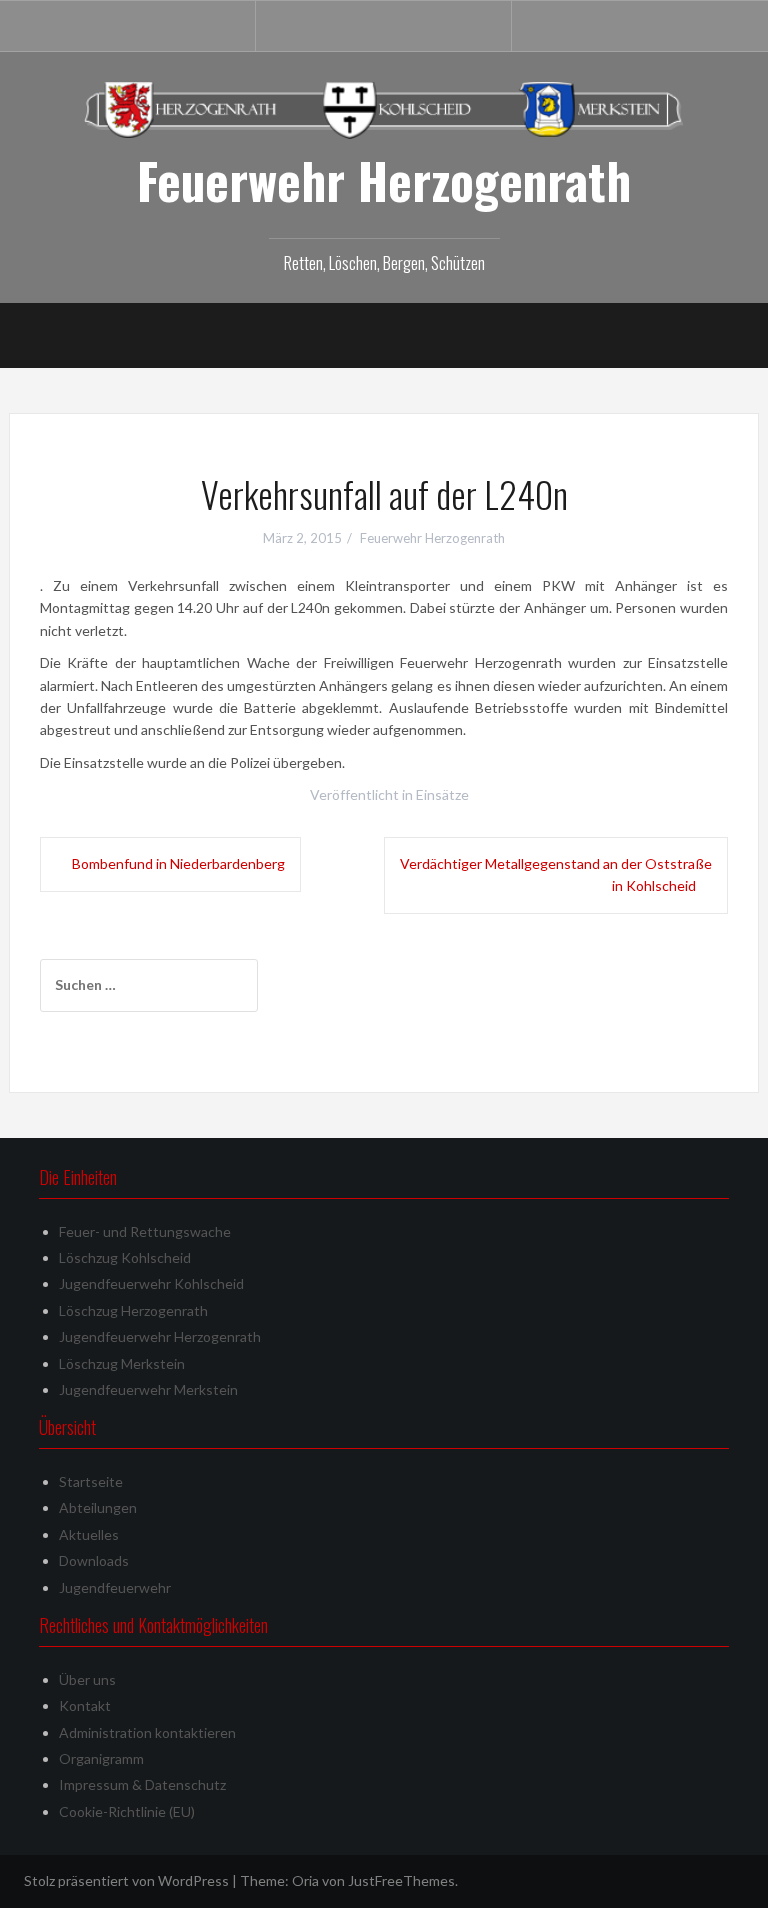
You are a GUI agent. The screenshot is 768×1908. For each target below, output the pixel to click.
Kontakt (85, 1705)
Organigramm (101, 1758)
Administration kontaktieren (147, 1732)
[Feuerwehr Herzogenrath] (384, 108)
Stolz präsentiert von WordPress (126, 1880)
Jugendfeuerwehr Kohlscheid (151, 1283)
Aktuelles (89, 1534)
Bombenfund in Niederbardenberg (178, 863)
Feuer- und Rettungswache (145, 1231)
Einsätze (442, 794)
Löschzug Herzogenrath (133, 1310)
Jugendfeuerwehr (115, 1587)
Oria (305, 1880)
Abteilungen (98, 1507)
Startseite (91, 1481)
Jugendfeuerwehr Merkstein (148, 1389)
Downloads (94, 1560)
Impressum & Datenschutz (142, 1784)
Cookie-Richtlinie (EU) (127, 1811)
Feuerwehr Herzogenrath (384, 180)
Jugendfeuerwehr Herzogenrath (160, 1336)
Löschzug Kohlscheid (125, 1257)
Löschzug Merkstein (122, 1363)
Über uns (87, 1679)
